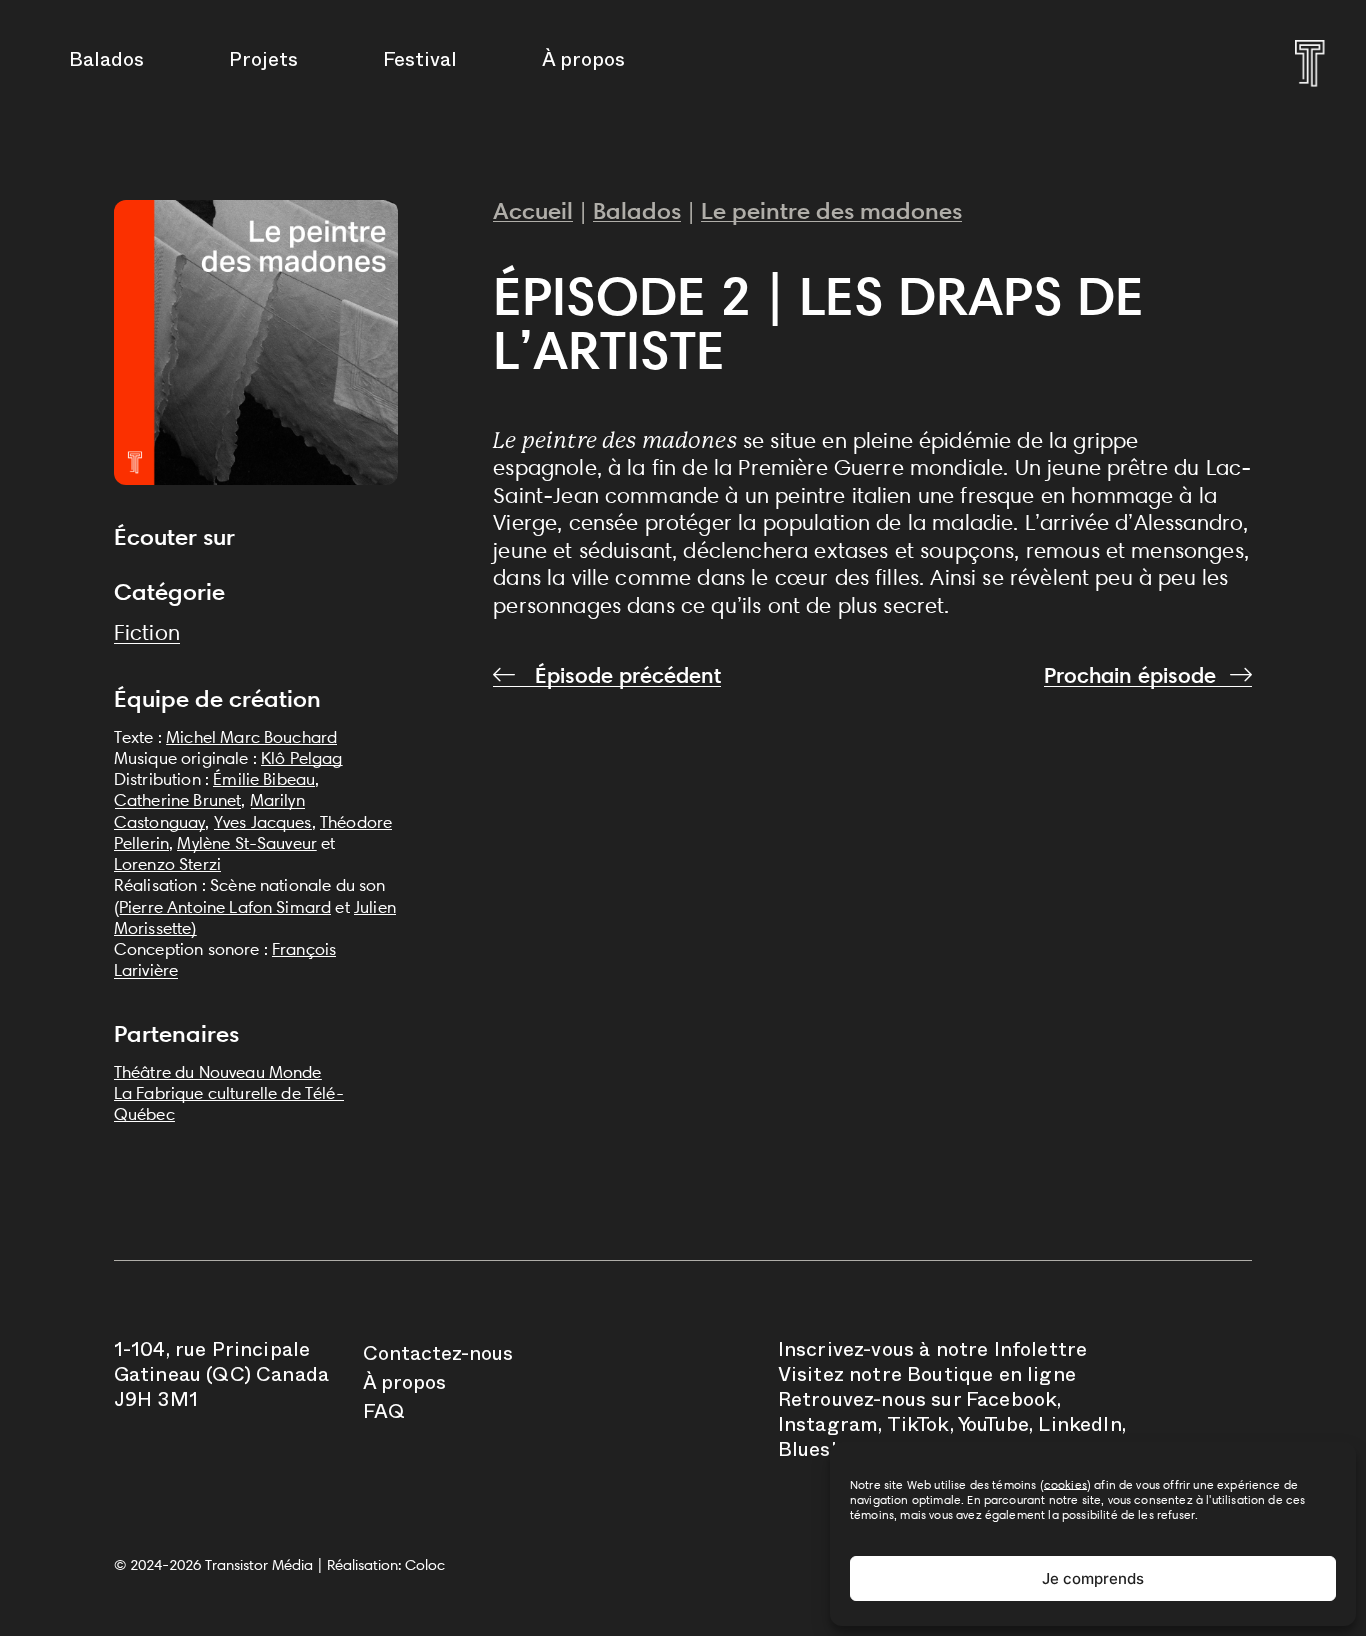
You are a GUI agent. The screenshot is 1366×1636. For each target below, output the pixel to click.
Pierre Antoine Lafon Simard (225, 907)
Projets (263, 63)
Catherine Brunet (178, 800)
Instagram (828, 1428)
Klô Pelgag (302, 758)
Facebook (1011, 1403)
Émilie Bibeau (264, 779)
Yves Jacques (263, 822)
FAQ (384, 1415)
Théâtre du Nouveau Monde (218, 1072)
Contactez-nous (438, 1357)
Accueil (533, 210)
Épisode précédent (625, 675)
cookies (1065, 1484)
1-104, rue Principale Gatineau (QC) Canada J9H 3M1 (221, 1378)
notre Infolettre (1012, 1353)
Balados (106, 63)
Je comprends (1093, 1578)
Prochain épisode (1130, 675)
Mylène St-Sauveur (247, 843)
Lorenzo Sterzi (167, 864)
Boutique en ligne (991, 1378)
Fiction (147, 632)
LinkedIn (1079, 1428)
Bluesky (815, 1453)
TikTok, (920, 1428)
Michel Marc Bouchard (251, 737)
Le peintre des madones (831, 210)
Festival (420, 63)
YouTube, (995, 1428)
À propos (583, 63)
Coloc (425, 1565)
